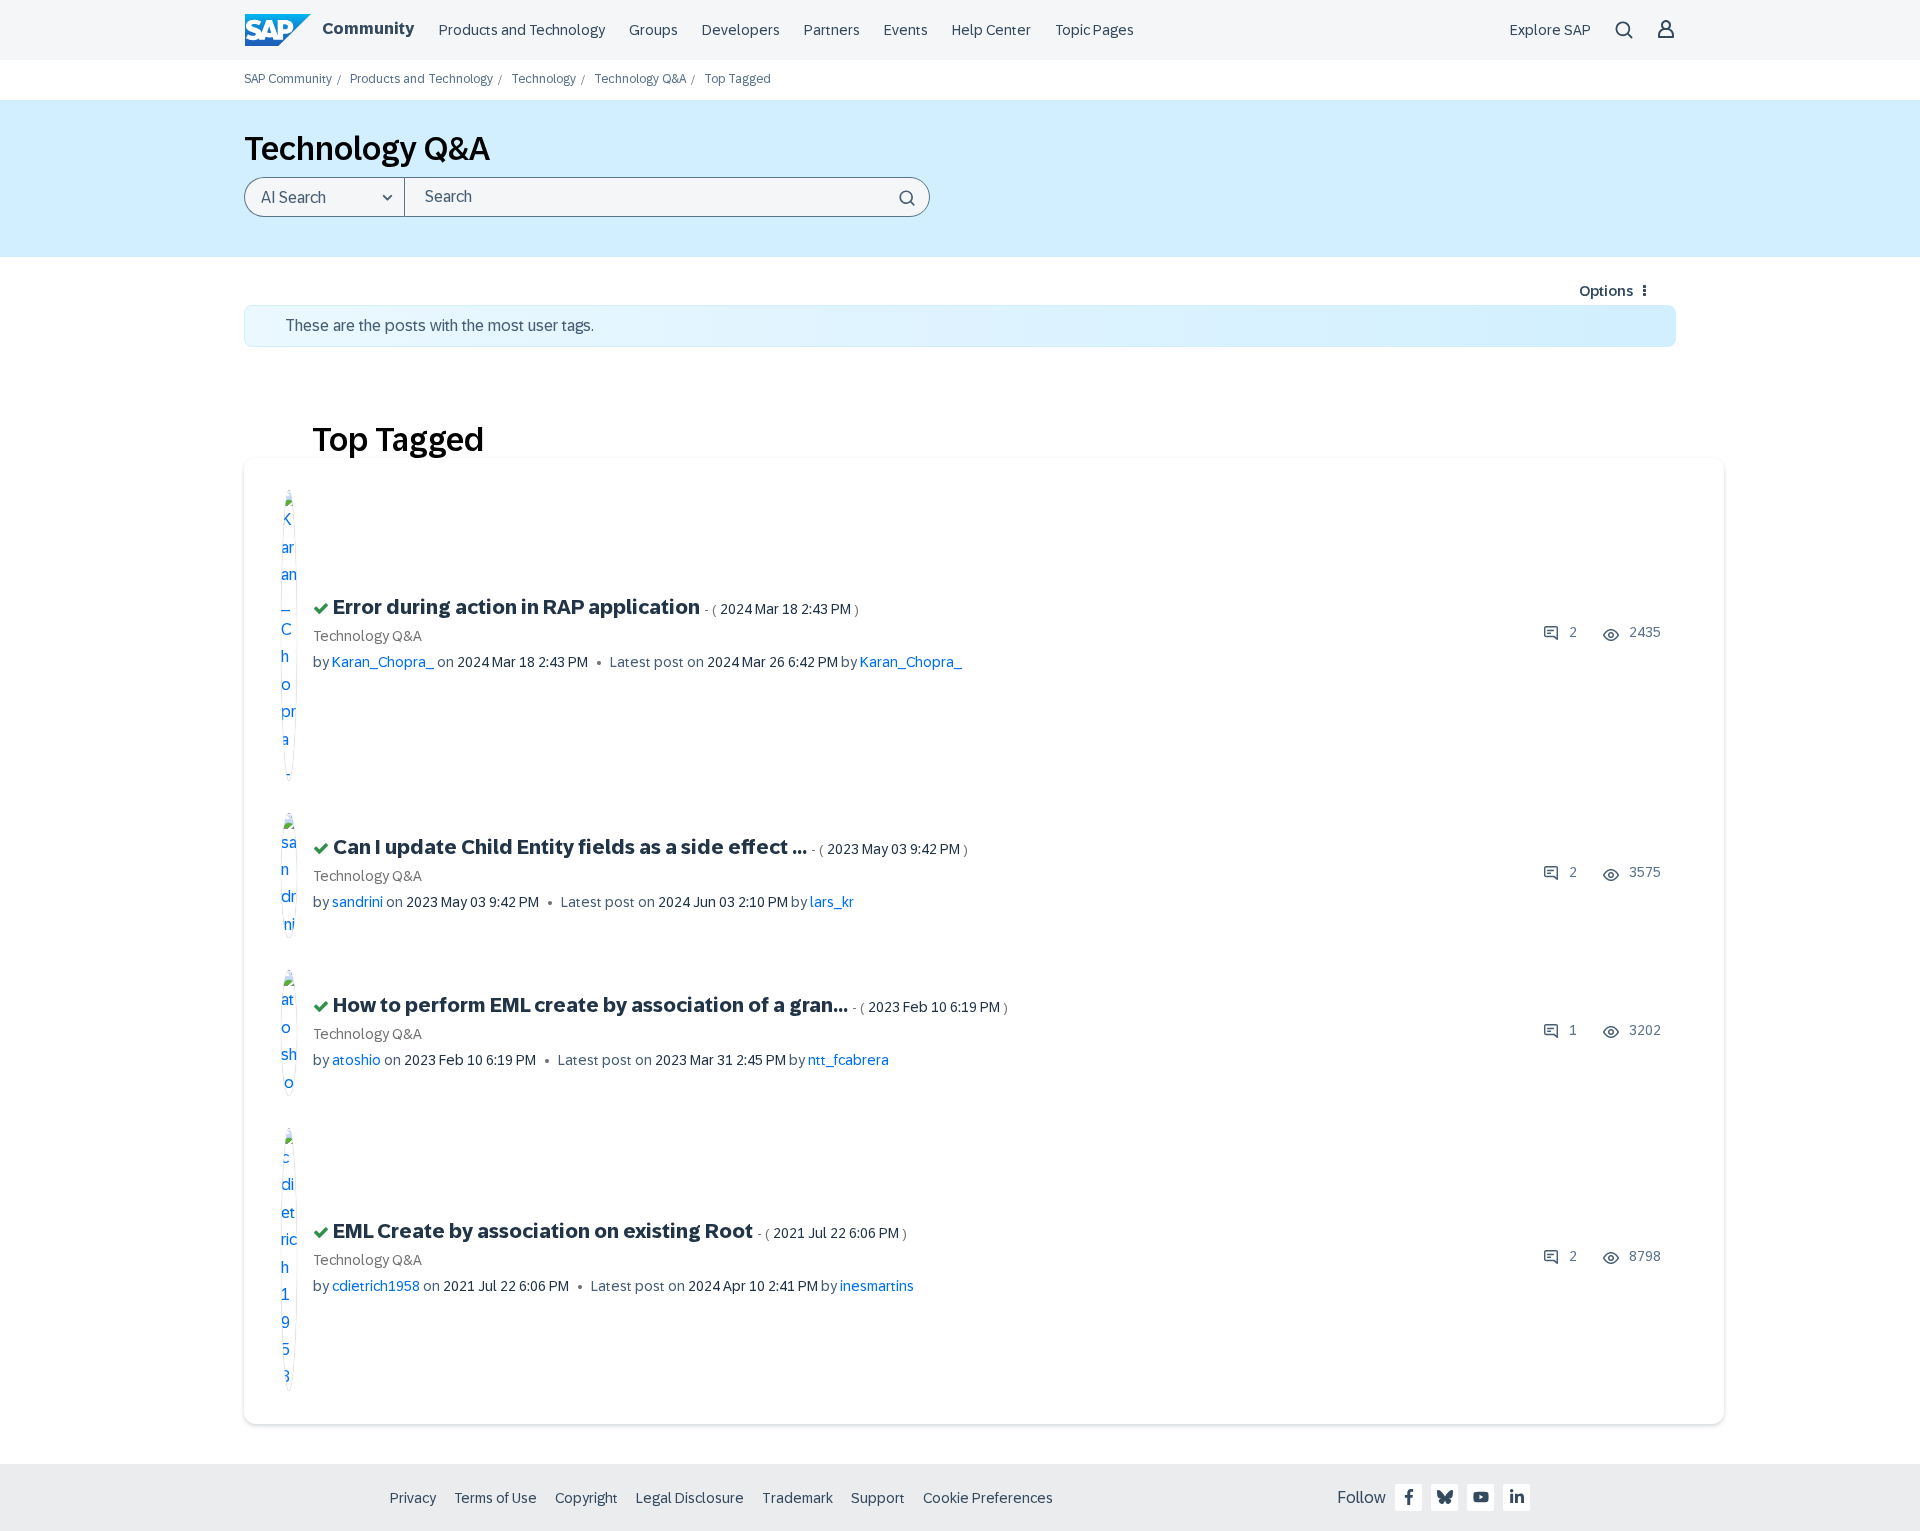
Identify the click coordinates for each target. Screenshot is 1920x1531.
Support (878, 1498)
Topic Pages (1094, 30)
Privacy (413, 1498)
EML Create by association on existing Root (620, 1231)
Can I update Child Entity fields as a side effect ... (650, 847)
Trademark (797, 1498)
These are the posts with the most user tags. (439, 325)
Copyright (586, 1498)
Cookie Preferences (988, 1498)
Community (368, 28)
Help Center (991, 30)
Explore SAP (1550, 30)
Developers (741, 30)
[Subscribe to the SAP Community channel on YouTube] (1481, 1497)
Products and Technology (522, 30)
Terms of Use (495, 1498)
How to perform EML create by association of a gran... (670, 1005)
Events (906, 30)
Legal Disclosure (690, 1498)
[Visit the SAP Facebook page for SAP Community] (1409, 1497)
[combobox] (667, 197)
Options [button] (1606, 291)
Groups (653, 30)
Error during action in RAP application (596, 607)
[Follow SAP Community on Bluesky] (1445, 1497)
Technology (543, 79)
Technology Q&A (640, 79)
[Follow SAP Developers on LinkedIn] (1517, 1497)
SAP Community (288, 79)
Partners (832, 30)
